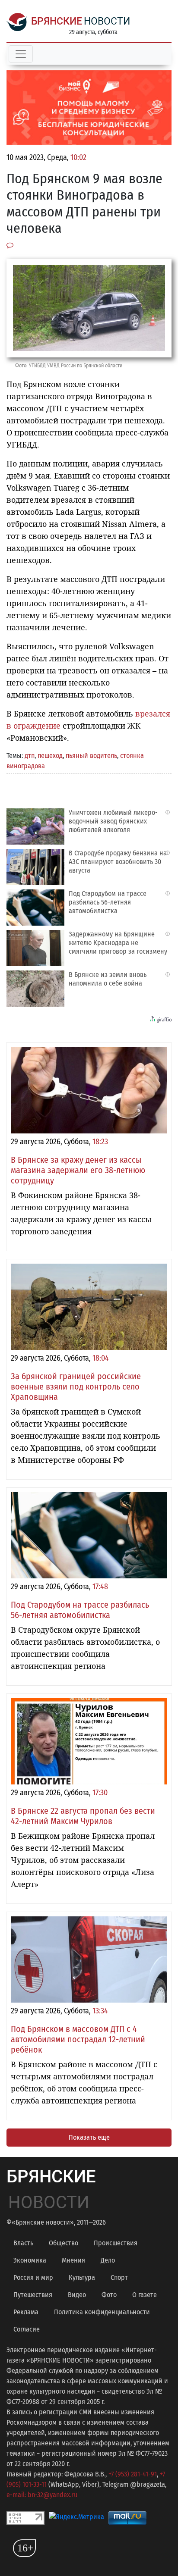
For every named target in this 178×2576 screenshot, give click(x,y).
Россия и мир (33, 2277)
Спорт (119, 2277)
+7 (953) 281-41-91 (133, 2474)
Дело (108, 2260)
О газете (145, 2295)
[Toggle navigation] (21, 54)
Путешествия (33, 2295)
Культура (82, 2277)
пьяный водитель (91, 756)
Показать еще (89, 2137)
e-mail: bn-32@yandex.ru (42, 2495)
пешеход (50, 756)
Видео (77, 2295)
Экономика (30, 2260)
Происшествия (116, 2243)
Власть (23, 2243)
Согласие (27, 2329)
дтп (30, 756)
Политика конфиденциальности (102, 2312)
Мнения (73, 2260)
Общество (64, 2243)
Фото (109, 2295)
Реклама (26, 2312)
